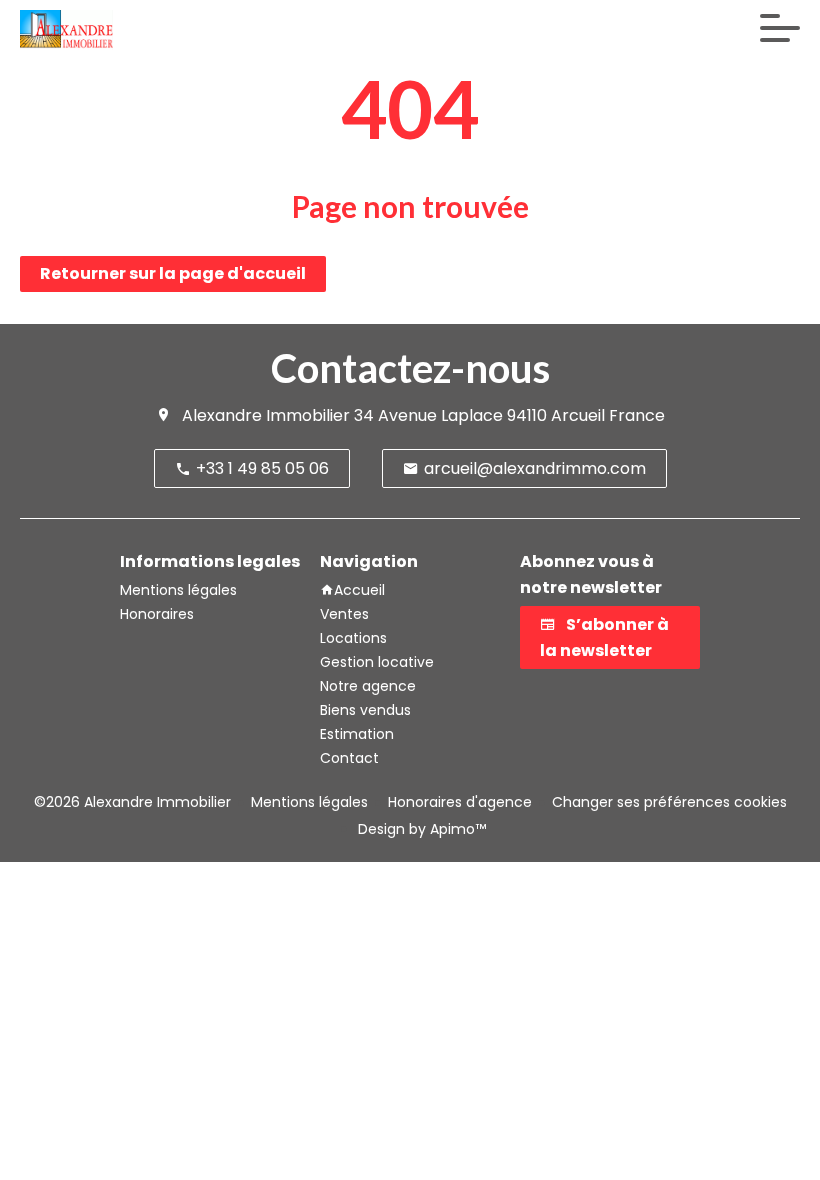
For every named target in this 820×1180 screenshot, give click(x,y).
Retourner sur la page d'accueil (173, 273)
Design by (420, 829)
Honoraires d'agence (460, 802)
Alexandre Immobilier (266, 415)
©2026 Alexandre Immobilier (132, 802)
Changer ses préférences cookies (669, 802)
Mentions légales (309, 802)
